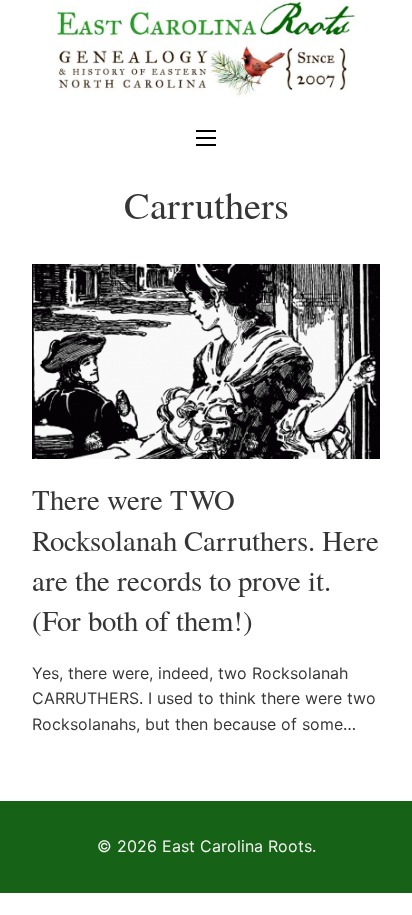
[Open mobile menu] (206, 138)
